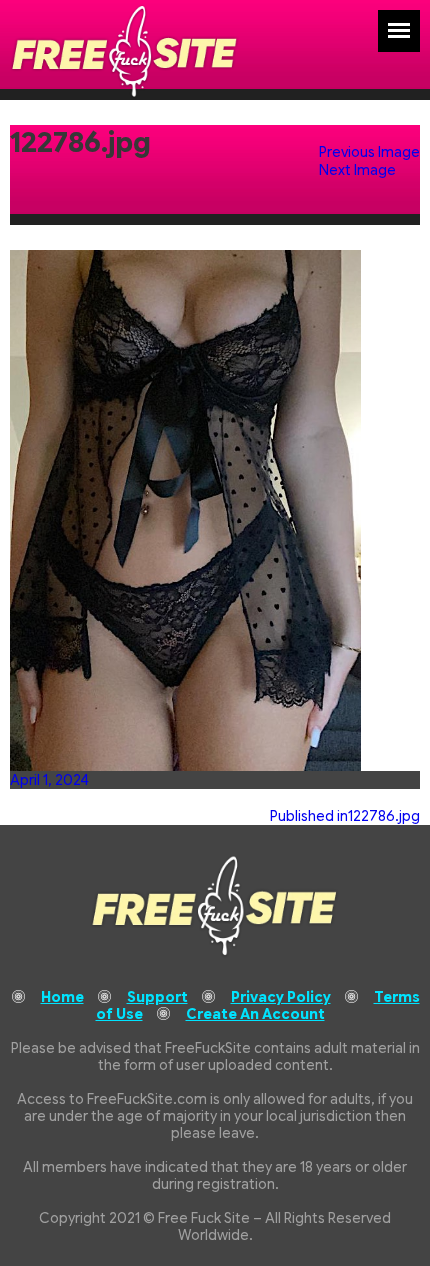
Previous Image (369, 152)
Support (157, 997)
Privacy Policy (281, 997)
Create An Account (255, 1014)
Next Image (357, 170)
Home (62, 997)
